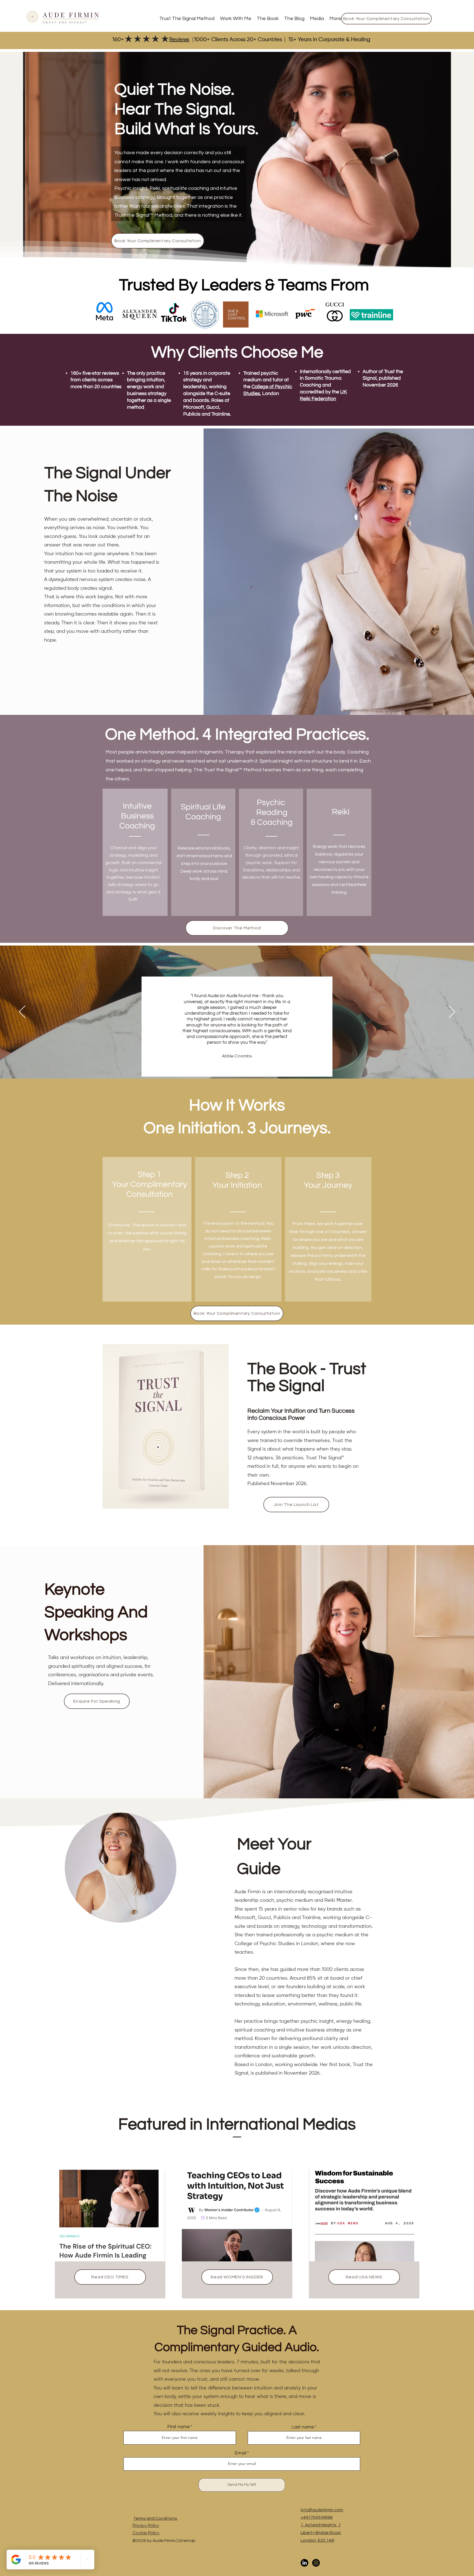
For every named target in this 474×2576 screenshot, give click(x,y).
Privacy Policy (146, 2526)
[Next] (452, 1012)
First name (178, 2427)
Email (240, 2453)
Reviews (179, 40)
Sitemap (187, 2541)
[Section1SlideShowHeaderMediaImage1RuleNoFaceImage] (231, 1065)
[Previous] (22, 1012)
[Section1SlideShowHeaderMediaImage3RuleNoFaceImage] (244, 1065)
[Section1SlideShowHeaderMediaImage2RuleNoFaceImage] (238, 1065)
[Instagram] (316, 2563)
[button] (236, 19)
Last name (303, 2427)
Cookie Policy (146, 2533)
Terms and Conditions (155, 2518)
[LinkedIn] (304, 2563)
